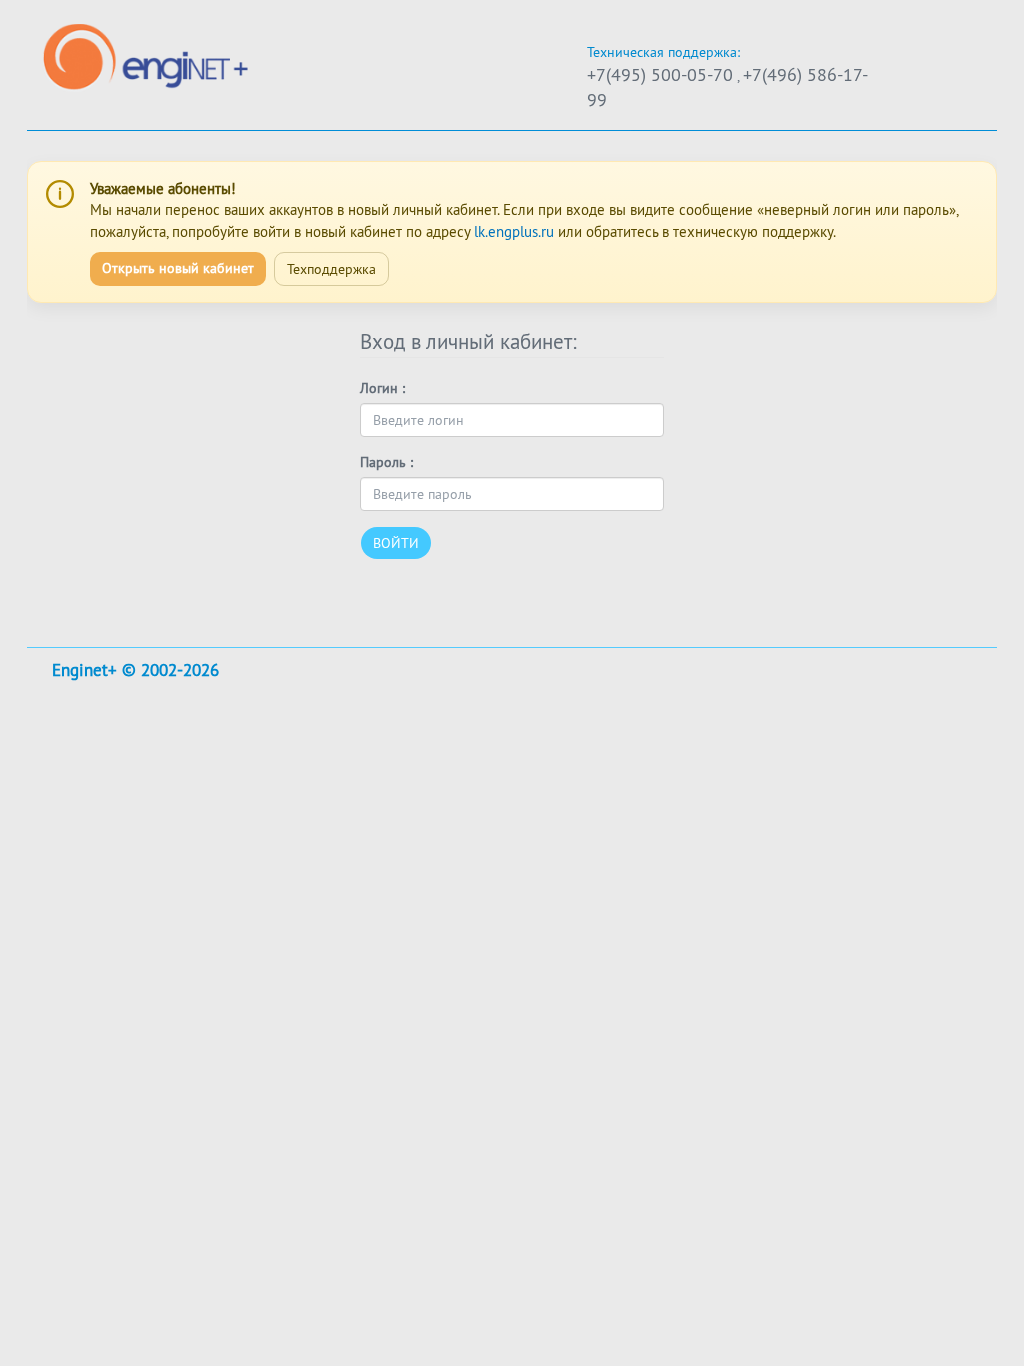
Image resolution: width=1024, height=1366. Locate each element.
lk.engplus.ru (514, 231)
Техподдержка (331, 269)
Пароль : (386, 462)
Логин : (382, 388)
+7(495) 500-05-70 (660, 74)
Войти (396, 543)
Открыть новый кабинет (178, 268)
